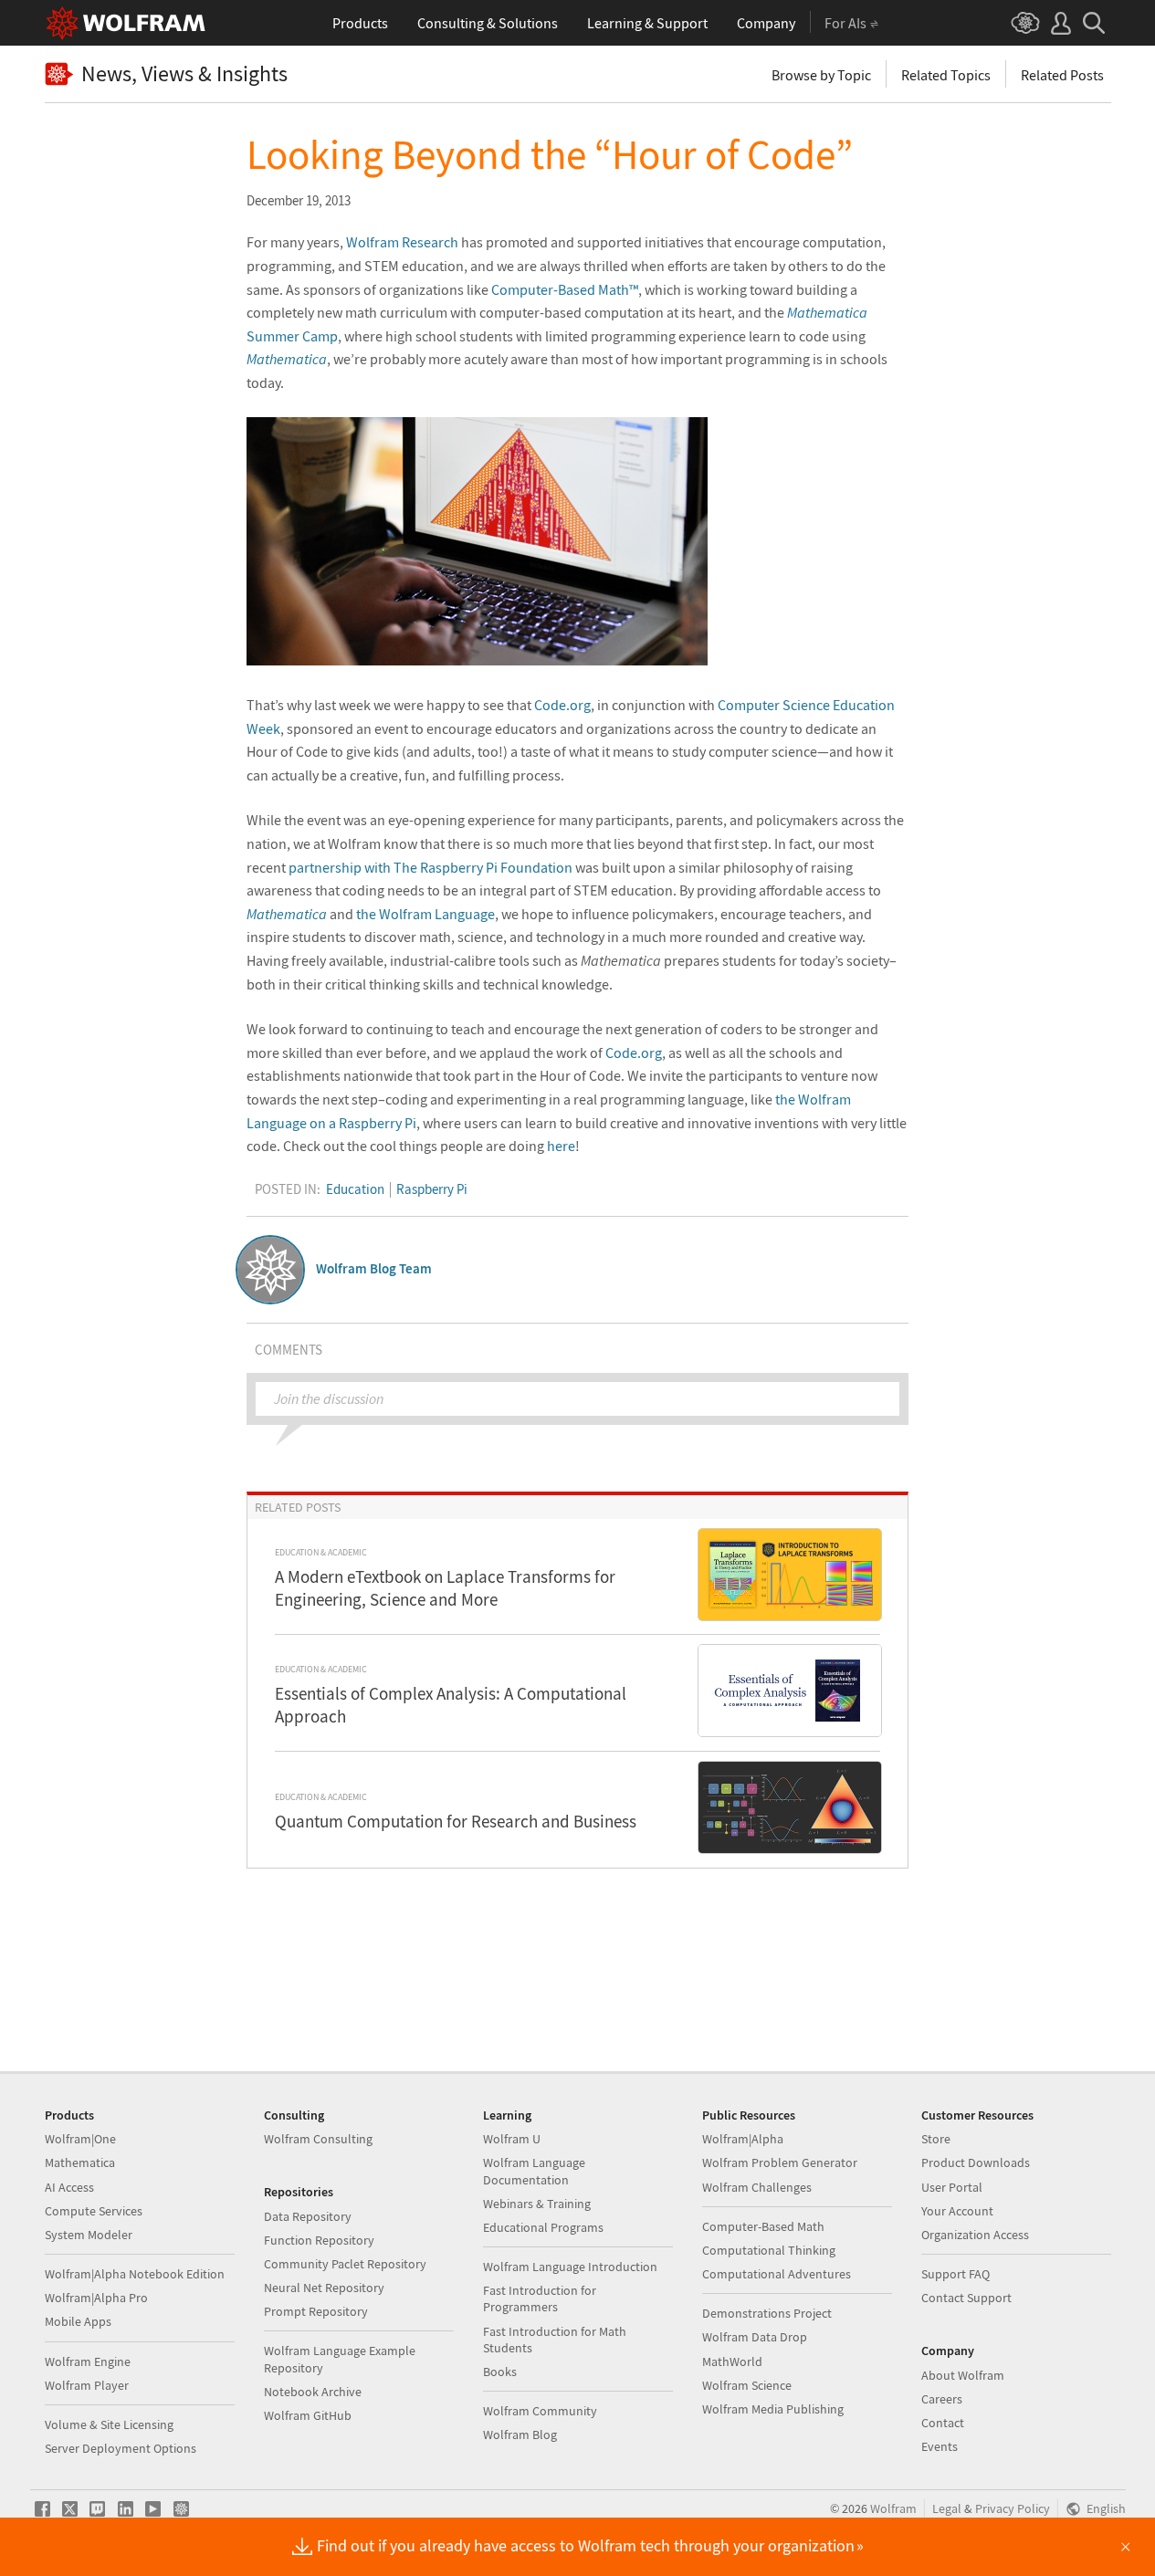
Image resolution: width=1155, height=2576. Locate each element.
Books (500, 2372)
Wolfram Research (402, 242)
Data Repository (308, 2216)
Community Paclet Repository (345, 2264)
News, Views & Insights (184, 74)
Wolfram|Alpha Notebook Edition (135, 2274)
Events (940, 2446)
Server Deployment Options (121, 2448)
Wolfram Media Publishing (773, 2409)
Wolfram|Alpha (743, 2139)
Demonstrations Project (767, 2313)
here (561, 1146)
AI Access (69, 2187)
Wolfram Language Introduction (570, 2267)
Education (355, 1189)
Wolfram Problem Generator (780, 2162)
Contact (943, 2423)
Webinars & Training (537, 2204)
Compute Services (94, 2211)
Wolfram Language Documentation (534, 2171)
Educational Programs (543, 2227)
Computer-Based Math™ (565, 289)
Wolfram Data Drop (755, 2337)
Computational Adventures (777, 2274)
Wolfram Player (87, 2385)
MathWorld (732, 2361)
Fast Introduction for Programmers (540, 2299)
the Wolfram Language (425, 914)
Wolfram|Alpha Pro (96, 2298)
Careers (942, 2399)
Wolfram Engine (88, 2361)
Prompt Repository (316, 2311)
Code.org (562, 705)
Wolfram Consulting (318, 2139)
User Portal (952, 2187)
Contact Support (966, 2298)
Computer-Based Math (763, 2226)
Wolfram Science (747, 2385)
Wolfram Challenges (757, 2187)
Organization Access (975, 2235)
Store (936, 2139)
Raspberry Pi (432, 1189)
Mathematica (80, 2162)
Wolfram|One (80, 2139)
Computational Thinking (769, 2250)
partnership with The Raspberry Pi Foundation (430, 867)
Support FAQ (955, 2274)
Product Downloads (976, 2162)
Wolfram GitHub (308, 2415)
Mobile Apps (78, 2321)
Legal (947, 2509)
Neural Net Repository (324, 2288)
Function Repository (319, 2240)
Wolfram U (512, 2139)
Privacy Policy (1013, 2509)
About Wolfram (963, 2375)
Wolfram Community (540, 2411)
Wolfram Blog (520, 2435)
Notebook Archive (313, 2392)
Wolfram (893, 2509)
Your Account (957, 2211)
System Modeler (89, 2235)
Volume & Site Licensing (109, 2424)
